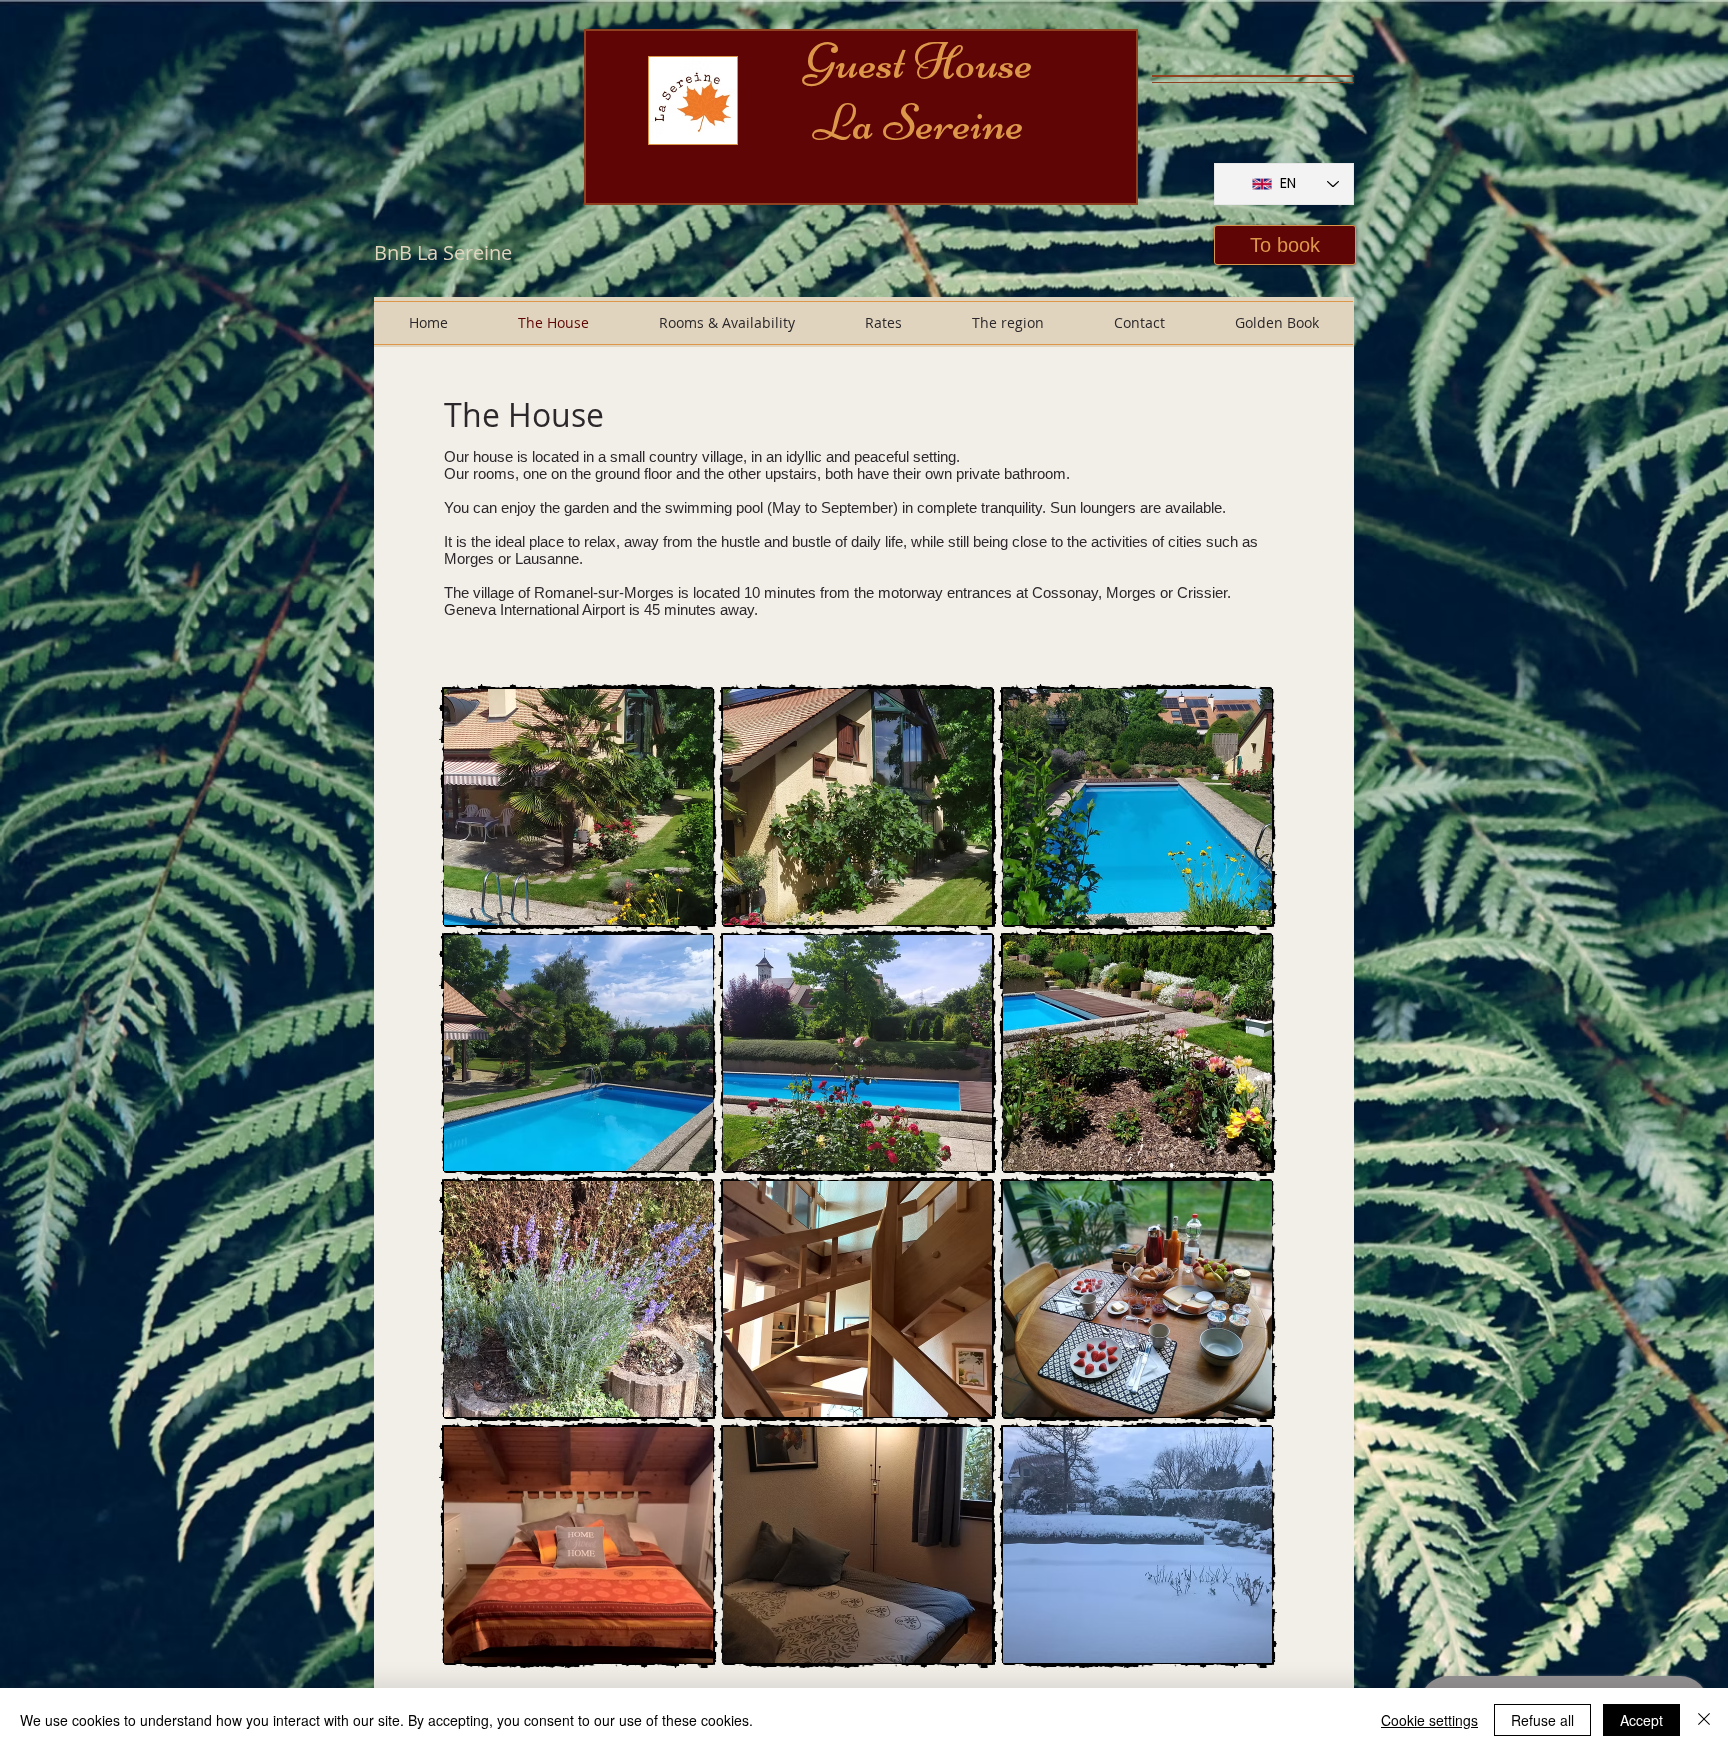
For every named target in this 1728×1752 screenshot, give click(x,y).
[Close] (1704, 1720)
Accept (1641, 1720)
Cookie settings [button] (1429, 1720)
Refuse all (1542, 1720)
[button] (1285, 245)
